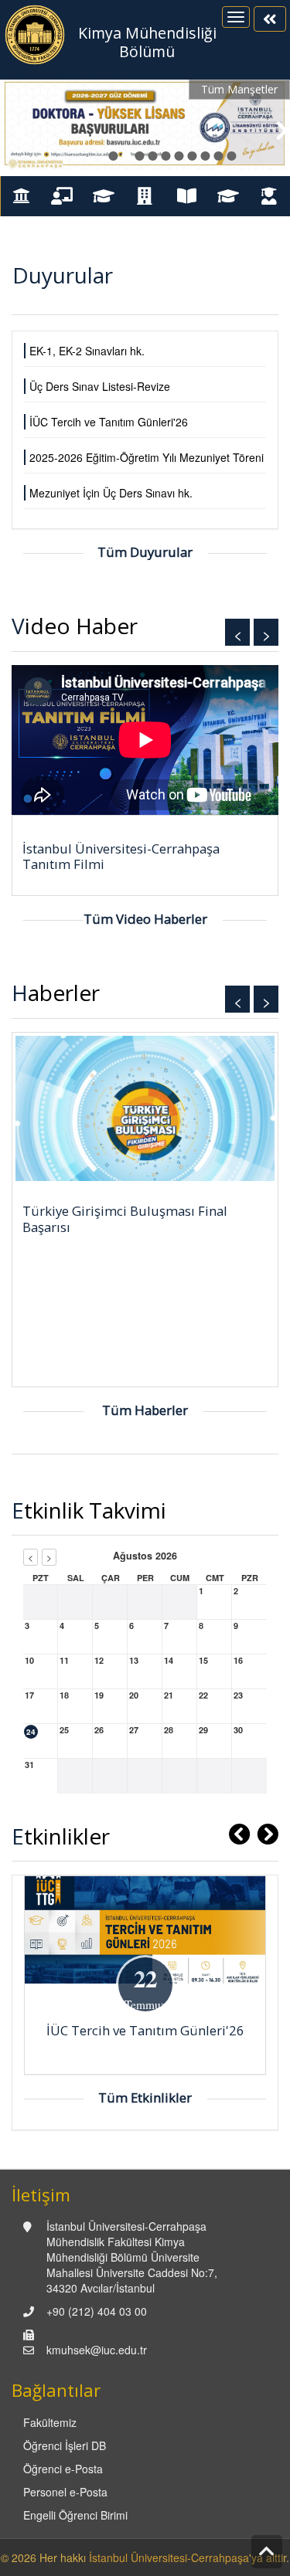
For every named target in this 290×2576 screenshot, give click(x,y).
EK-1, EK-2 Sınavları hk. (87, 351)
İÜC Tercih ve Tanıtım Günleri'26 (109, 422)
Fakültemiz (50, 2422)
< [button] (238, 634)
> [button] (266, 634)
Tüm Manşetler (239, 89)
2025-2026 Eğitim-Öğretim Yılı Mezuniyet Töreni (147, 457)
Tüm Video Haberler (145, 919)
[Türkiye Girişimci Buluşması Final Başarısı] (145, 1108)
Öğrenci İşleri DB (65, 2445)
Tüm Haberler (145, 1410)
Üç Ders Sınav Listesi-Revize (100, 386)
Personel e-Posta (65, 2492)
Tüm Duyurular (145, 552)
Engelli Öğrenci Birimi (75, 2515)
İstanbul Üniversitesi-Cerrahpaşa (169, 2557)
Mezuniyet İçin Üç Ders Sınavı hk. (111, 493)
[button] (15, 128)
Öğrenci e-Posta (63, 2469)
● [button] (113, 153)
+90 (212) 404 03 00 (97, 2311)
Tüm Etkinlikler (145, 2097)
